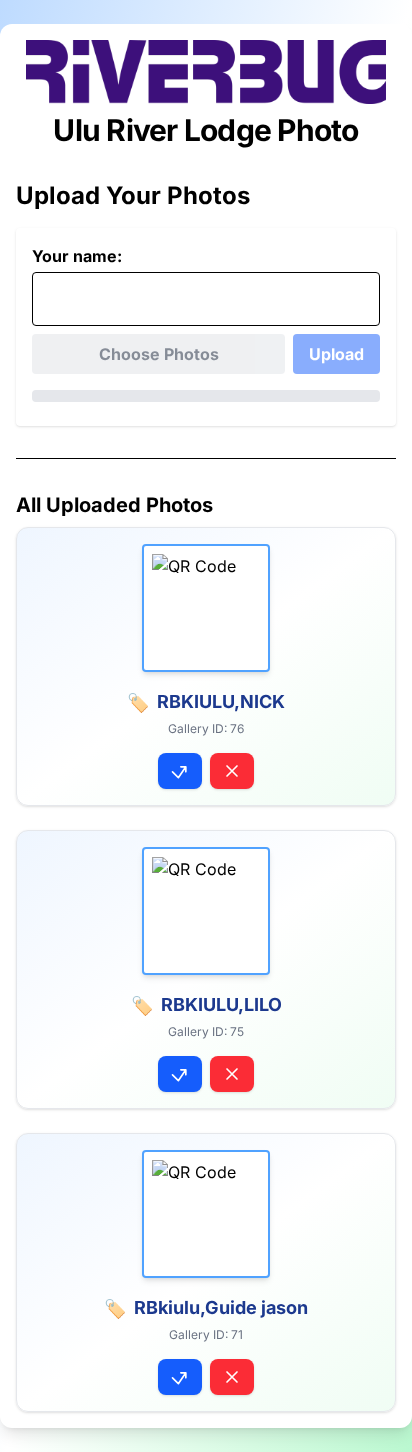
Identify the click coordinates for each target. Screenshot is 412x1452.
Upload (336, 354)
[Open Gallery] (180, 771)
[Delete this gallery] (232, 771)
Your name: (77, 256)
